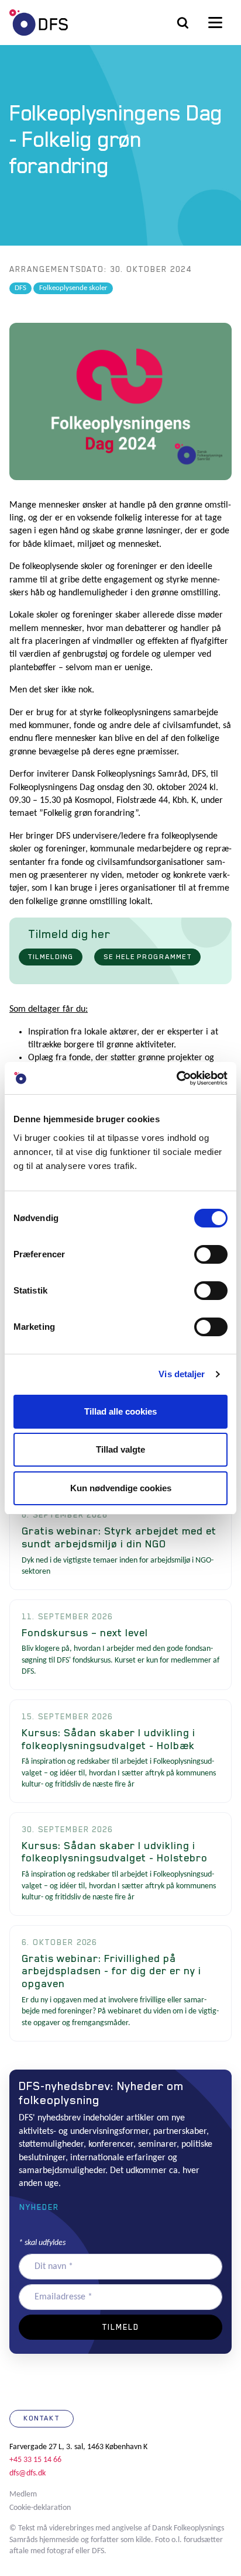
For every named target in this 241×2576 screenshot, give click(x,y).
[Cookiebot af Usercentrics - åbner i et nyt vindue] (176, 1078)
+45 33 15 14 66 (35, 2460)
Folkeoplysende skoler (73, 288)
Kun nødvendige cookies (121, 1488)
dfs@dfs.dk (27, 2473)
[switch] (211, 1254)
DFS (39, 23)
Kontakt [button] (42, 2418)
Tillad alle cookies (120, 1411)
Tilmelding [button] (51, 957)
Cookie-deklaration (40, 2508)
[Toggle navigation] (215, 23)
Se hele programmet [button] (148, 957)
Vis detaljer (182, 1374)
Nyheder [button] (39, 2207)
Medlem (23, 2494)
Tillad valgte (120, 1449)
